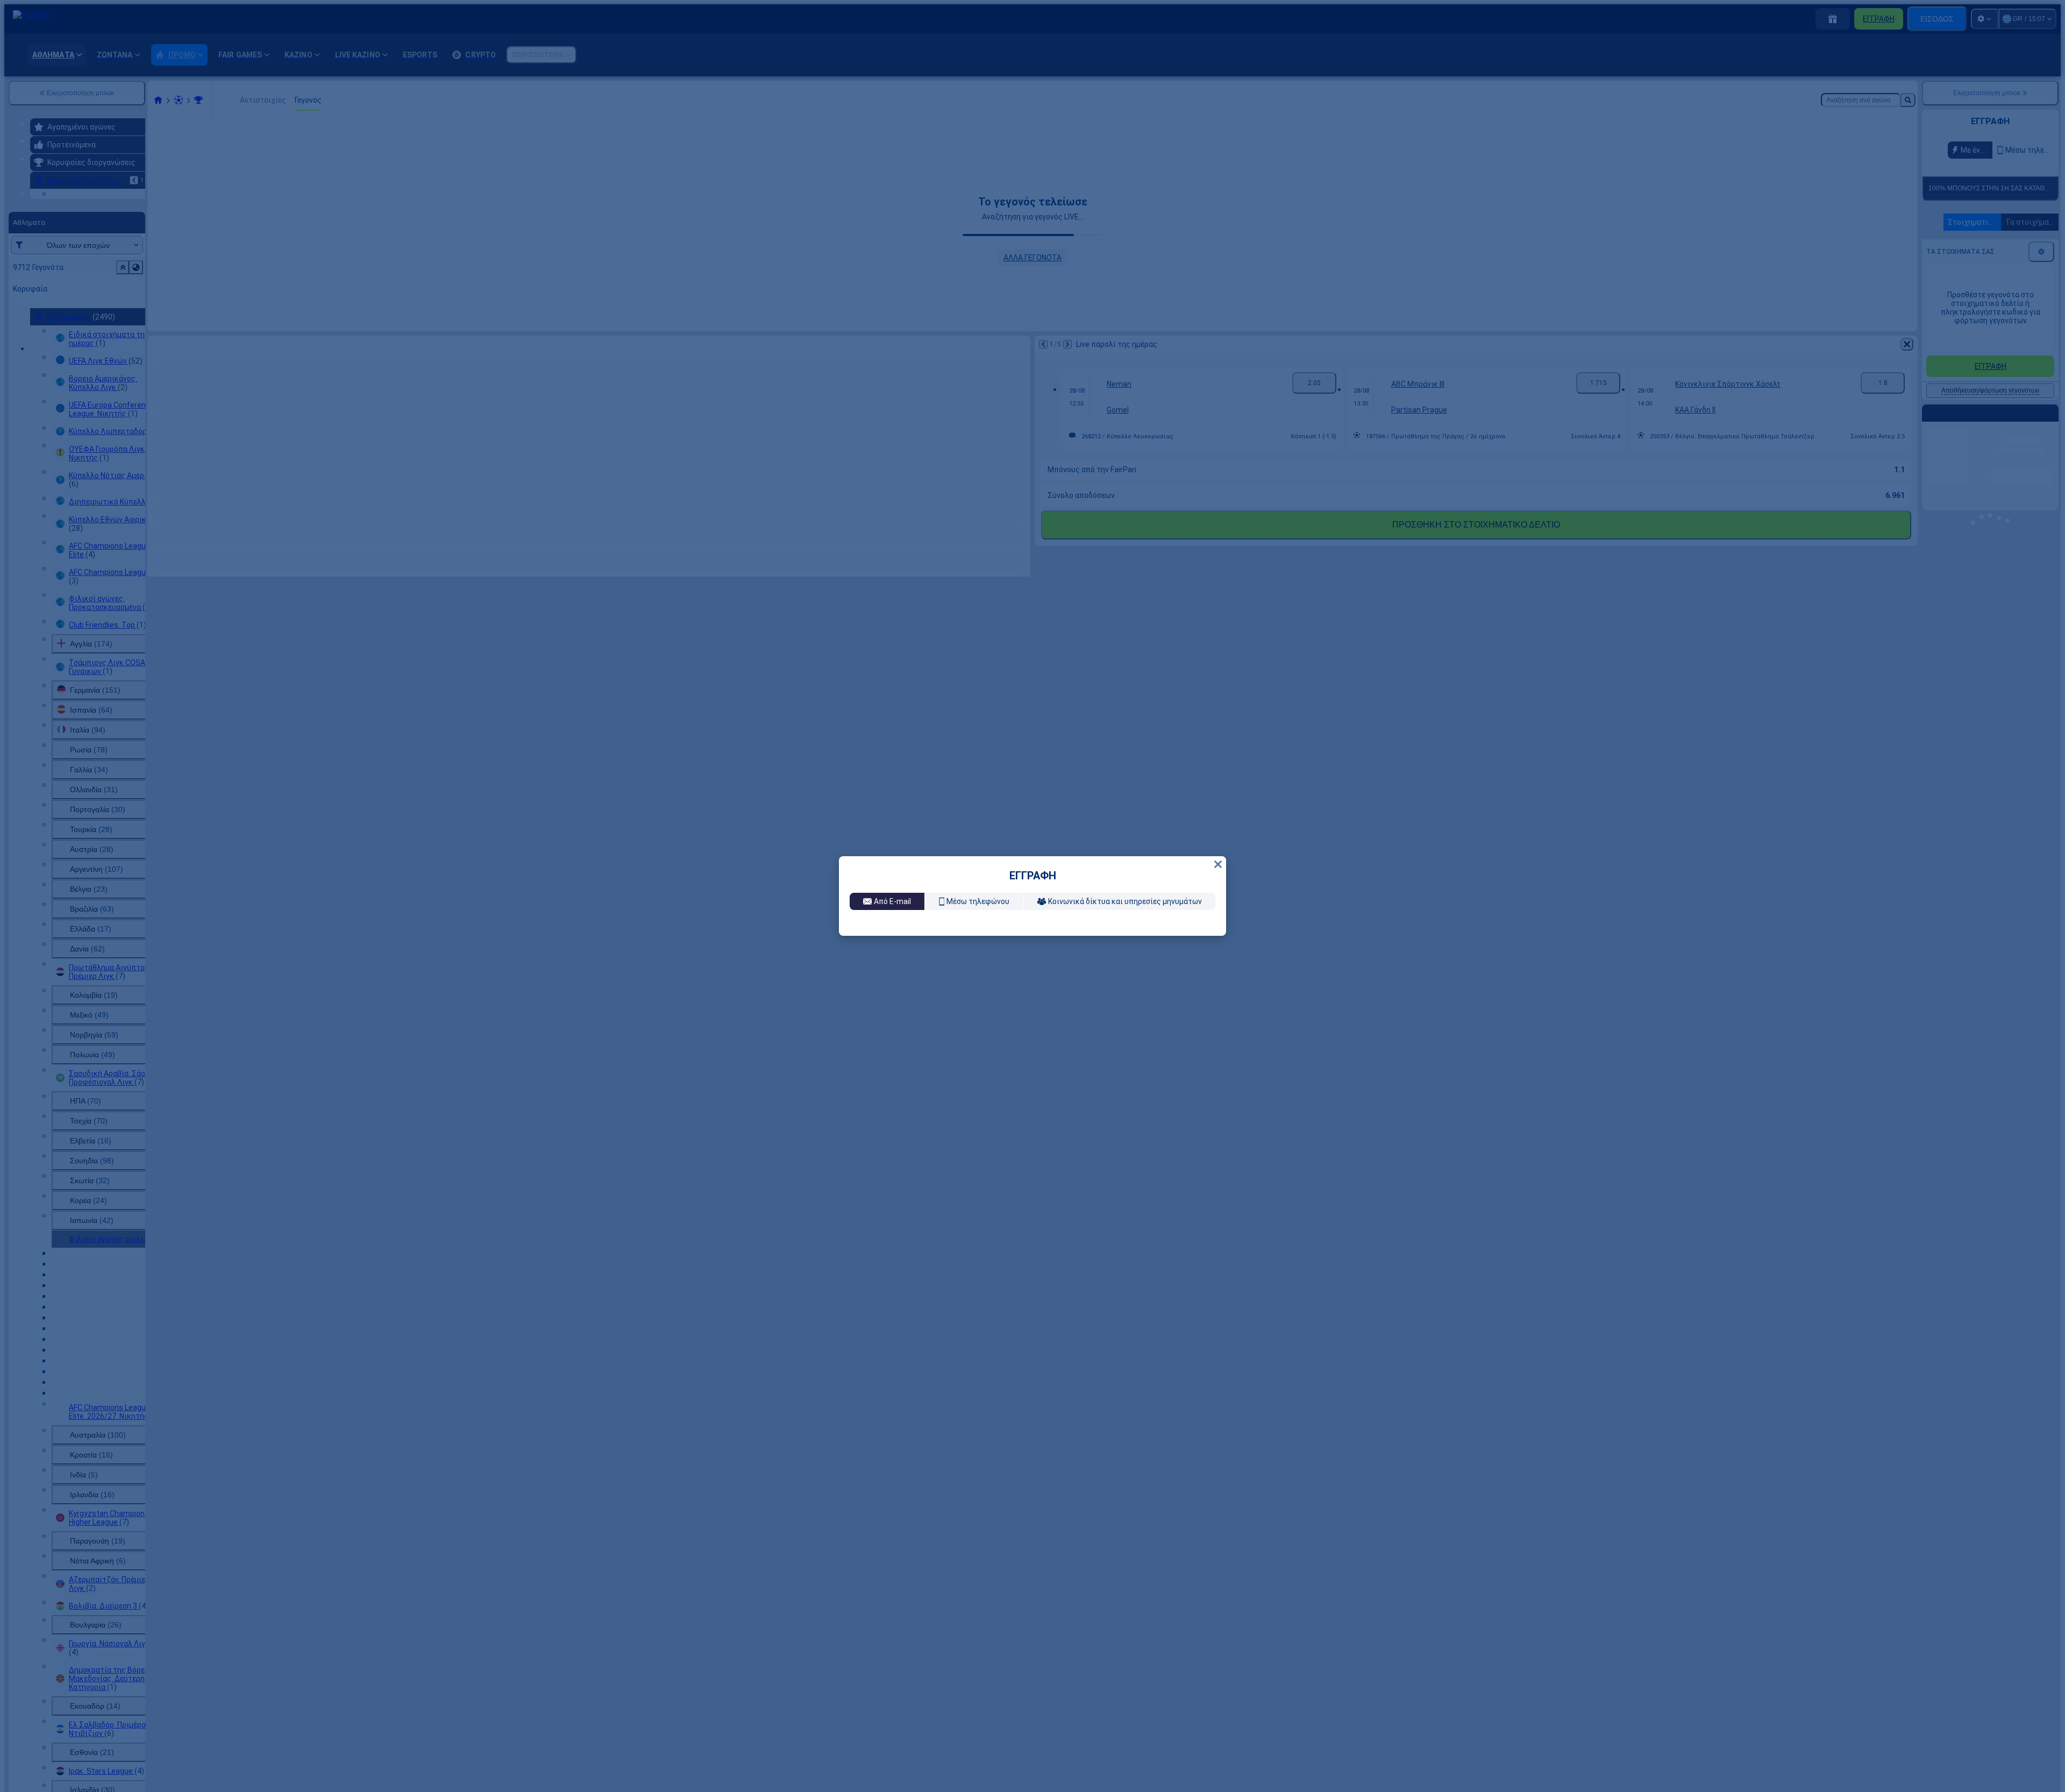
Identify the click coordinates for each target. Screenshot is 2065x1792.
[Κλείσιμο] (1218, 764)
